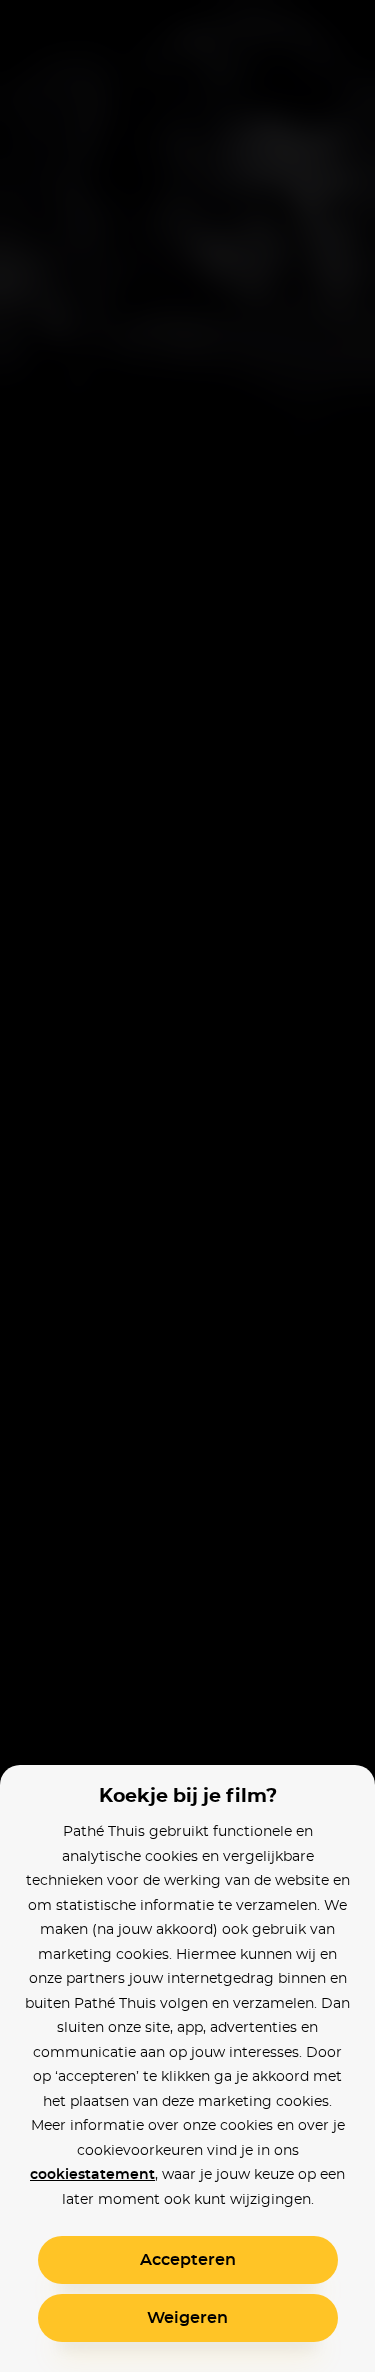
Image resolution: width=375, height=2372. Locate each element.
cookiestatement (92, 2175)
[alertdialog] (187, 1186)
